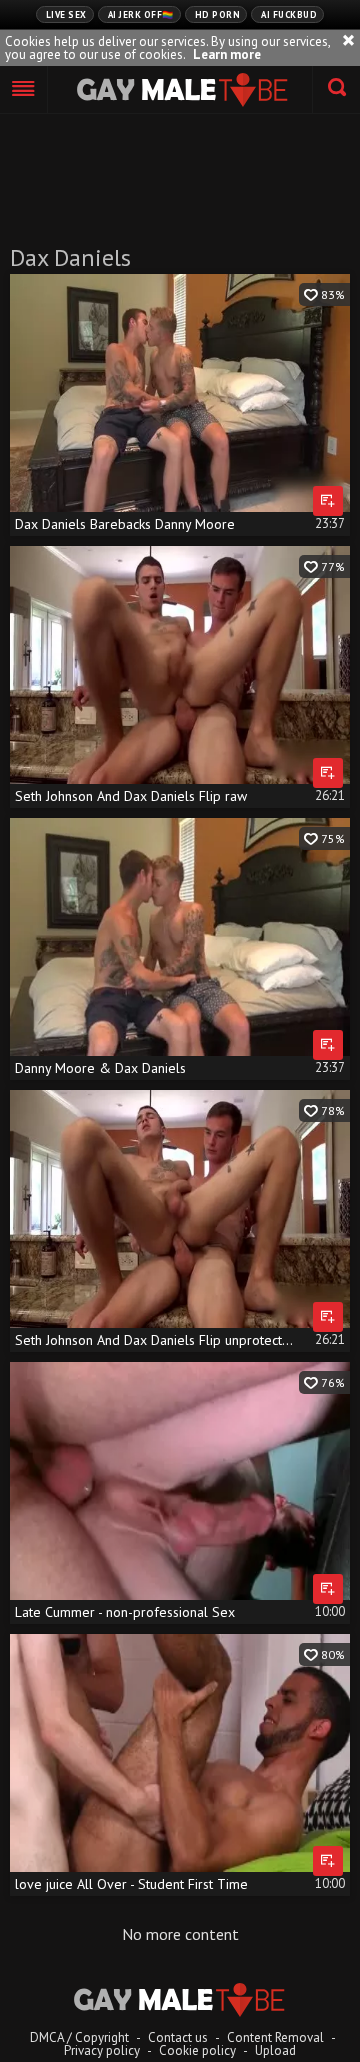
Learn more (227, 54)
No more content (180, 1934)
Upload (275, 2050)
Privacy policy (102, 2050)
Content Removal (275, 2037)
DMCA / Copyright (79, 2037)
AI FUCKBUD (289, 14)
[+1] (24, 90)
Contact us (178, 2037)
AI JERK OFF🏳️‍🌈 (141, 14)
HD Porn (218, 14)
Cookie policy (197, 2050)
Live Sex (66, 14)
